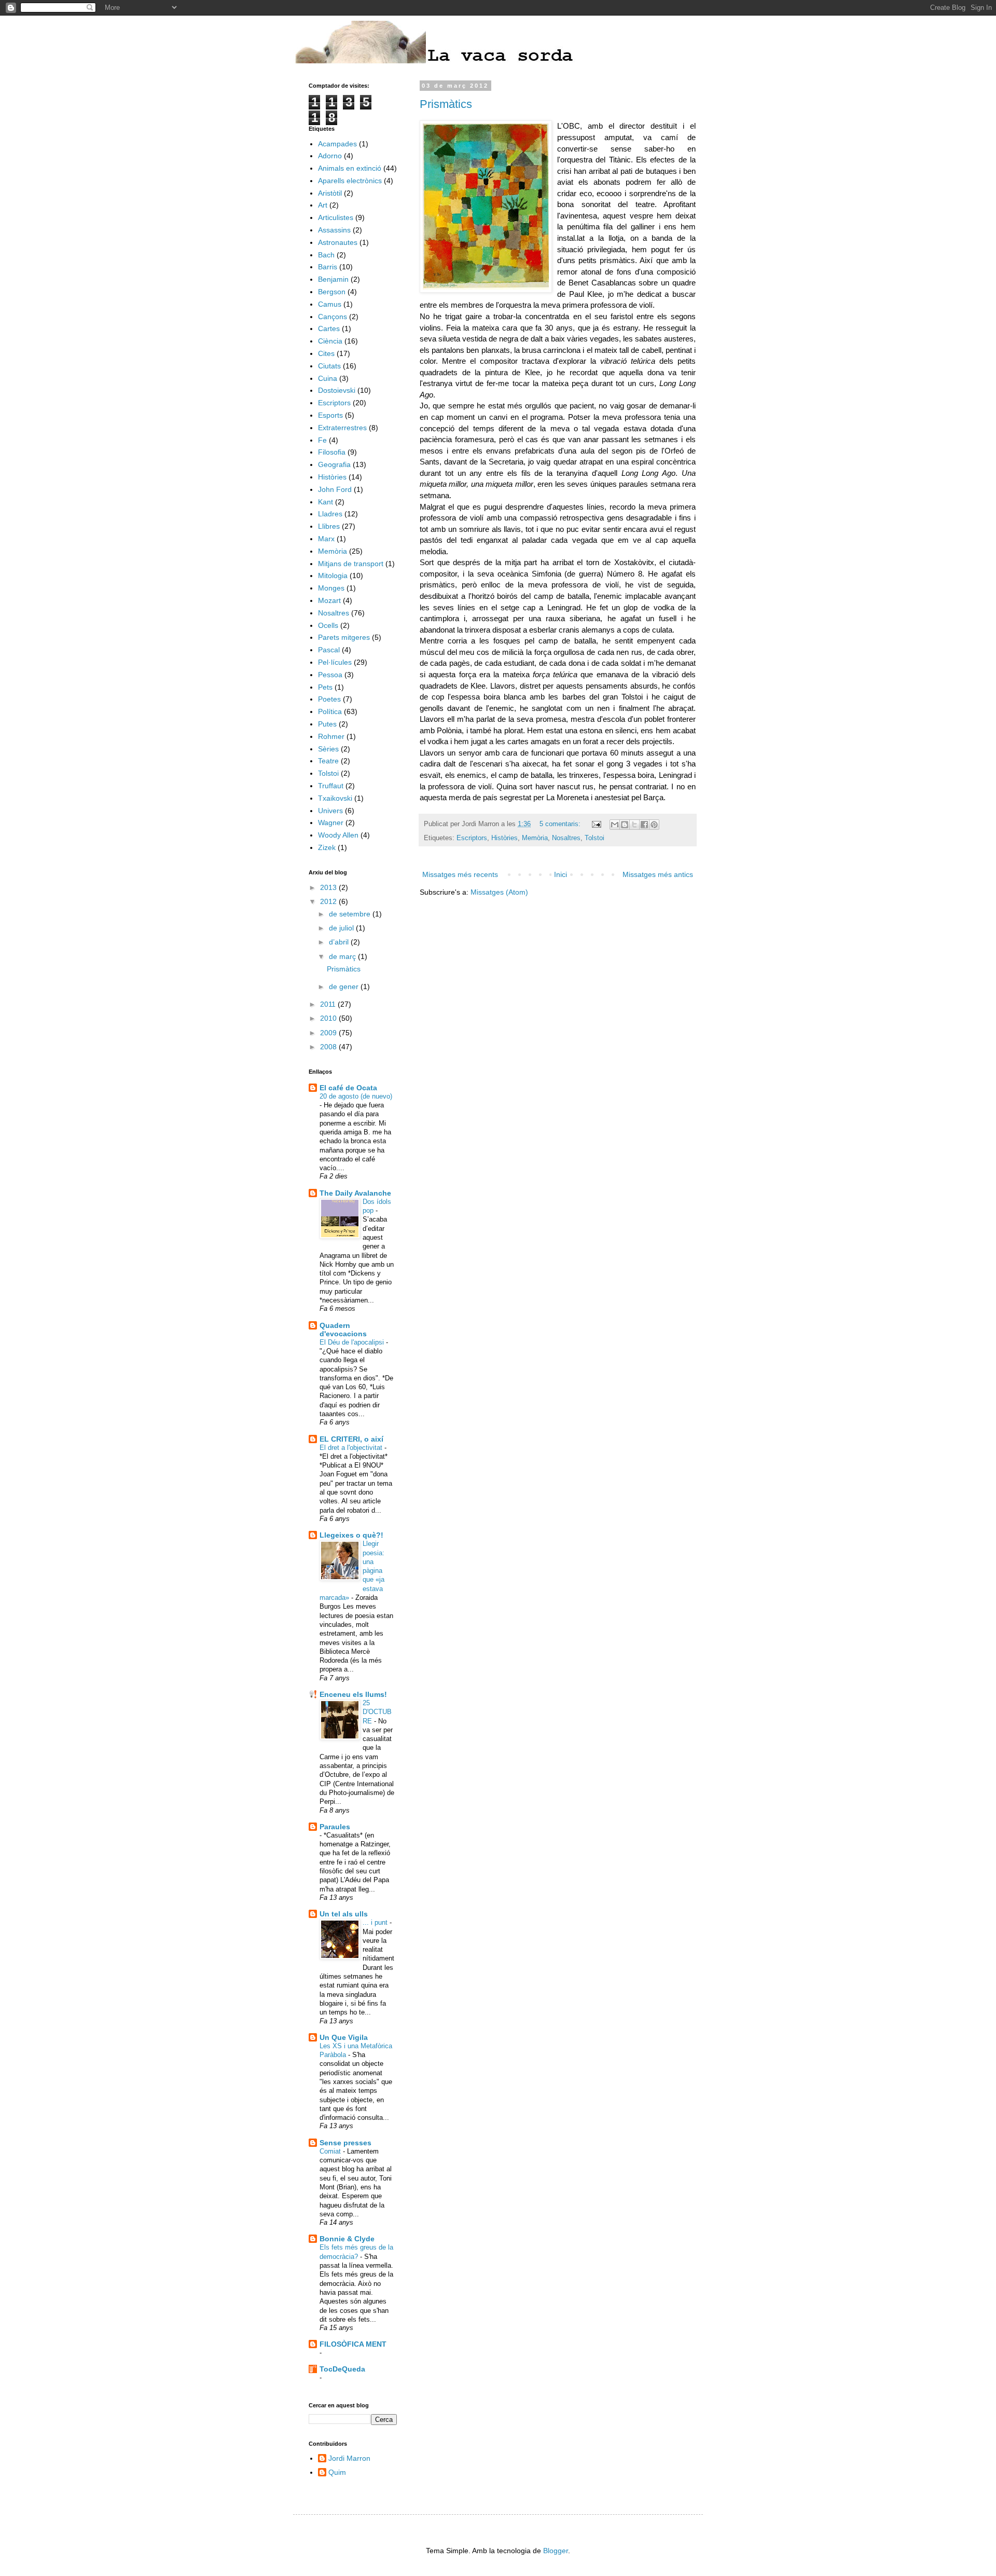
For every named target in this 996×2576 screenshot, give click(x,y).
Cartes (329, 328)
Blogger (556, 2551)
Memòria (535, 838)
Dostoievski (337, 390)
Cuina (328, 378)
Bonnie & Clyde (347, 2239)
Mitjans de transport (351, 564)
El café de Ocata (348, 1088)
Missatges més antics (658, 874)
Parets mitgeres (344, 637)
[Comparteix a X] (634, 825)
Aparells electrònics (350, 181)
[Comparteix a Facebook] (644, 825)
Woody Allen (338, 835)
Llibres (329, 526)
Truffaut (331, 786)
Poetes (329, 699)
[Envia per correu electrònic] (615, 825)
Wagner (331, 823)
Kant (326, 502)
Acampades (337, 144)
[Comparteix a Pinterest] (654, 825)
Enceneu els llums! (353, 1694)
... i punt (376, 1922)
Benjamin (333, 279)
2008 (329, 1047)
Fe (322, 440)
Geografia (334, 464)
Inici (561, 874)
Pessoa (330, 675)
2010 (329, 1018)
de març (343, 956)
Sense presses (345, 2143)
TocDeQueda (342, 2369)
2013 (329, 887)
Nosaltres (566, 838)
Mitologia (333, 576)
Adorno (330, 156)
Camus (330, 304)
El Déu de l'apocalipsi (353, 1342)
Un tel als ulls (344, 1914)
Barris (328, 267)
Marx (326, 539)
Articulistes (336, 217)
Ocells (328, 625)
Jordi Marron (349, 2458)
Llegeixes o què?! (351, 1535)
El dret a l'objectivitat (352, 1448)
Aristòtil (330, 193)
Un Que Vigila (344, 2037)
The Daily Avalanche (355, 1193)
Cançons (333, 317)
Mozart (329, 600)
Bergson (332, 292)
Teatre (328, 761)
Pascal (329, 650)
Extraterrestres (342, 428)
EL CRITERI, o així (351, 1439)
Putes (327, 724)
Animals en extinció (350, 168)
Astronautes (338, 242)
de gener (345, 986)
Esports (330, 415)
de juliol (342, 928)
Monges (331, 588)
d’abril (340, 942)
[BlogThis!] (625, 825)
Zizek (327, 847)
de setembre (351, 914)
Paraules (335, 1827)
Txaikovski (335, 798)
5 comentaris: (561, 824)
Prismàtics (446, 104)
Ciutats (329, 366)
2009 (329, 1033)
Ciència (330, 341)
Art (323, 205)
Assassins (334, 230)
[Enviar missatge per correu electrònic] (596, 824)
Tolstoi (594, 838)
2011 (329, 1004)
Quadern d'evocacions (343, 1330)
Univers (330, 811)
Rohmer (331, 736)
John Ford (335, 489)
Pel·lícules (335, 662)
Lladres (330, 514)
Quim (337, 2472)
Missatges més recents (460, 874)
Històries (504, 838)
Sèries (328, 749)
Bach (326, 255)
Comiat (331, 2151)
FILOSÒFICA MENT (353, 2344)
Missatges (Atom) (499, 892)
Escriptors (472, 838)
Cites (326, 353)
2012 (329, 901)
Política (330, 711)
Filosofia (332, 452)
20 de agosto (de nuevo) (356, 1096)
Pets (325, 687)
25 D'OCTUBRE (377, 1712)
